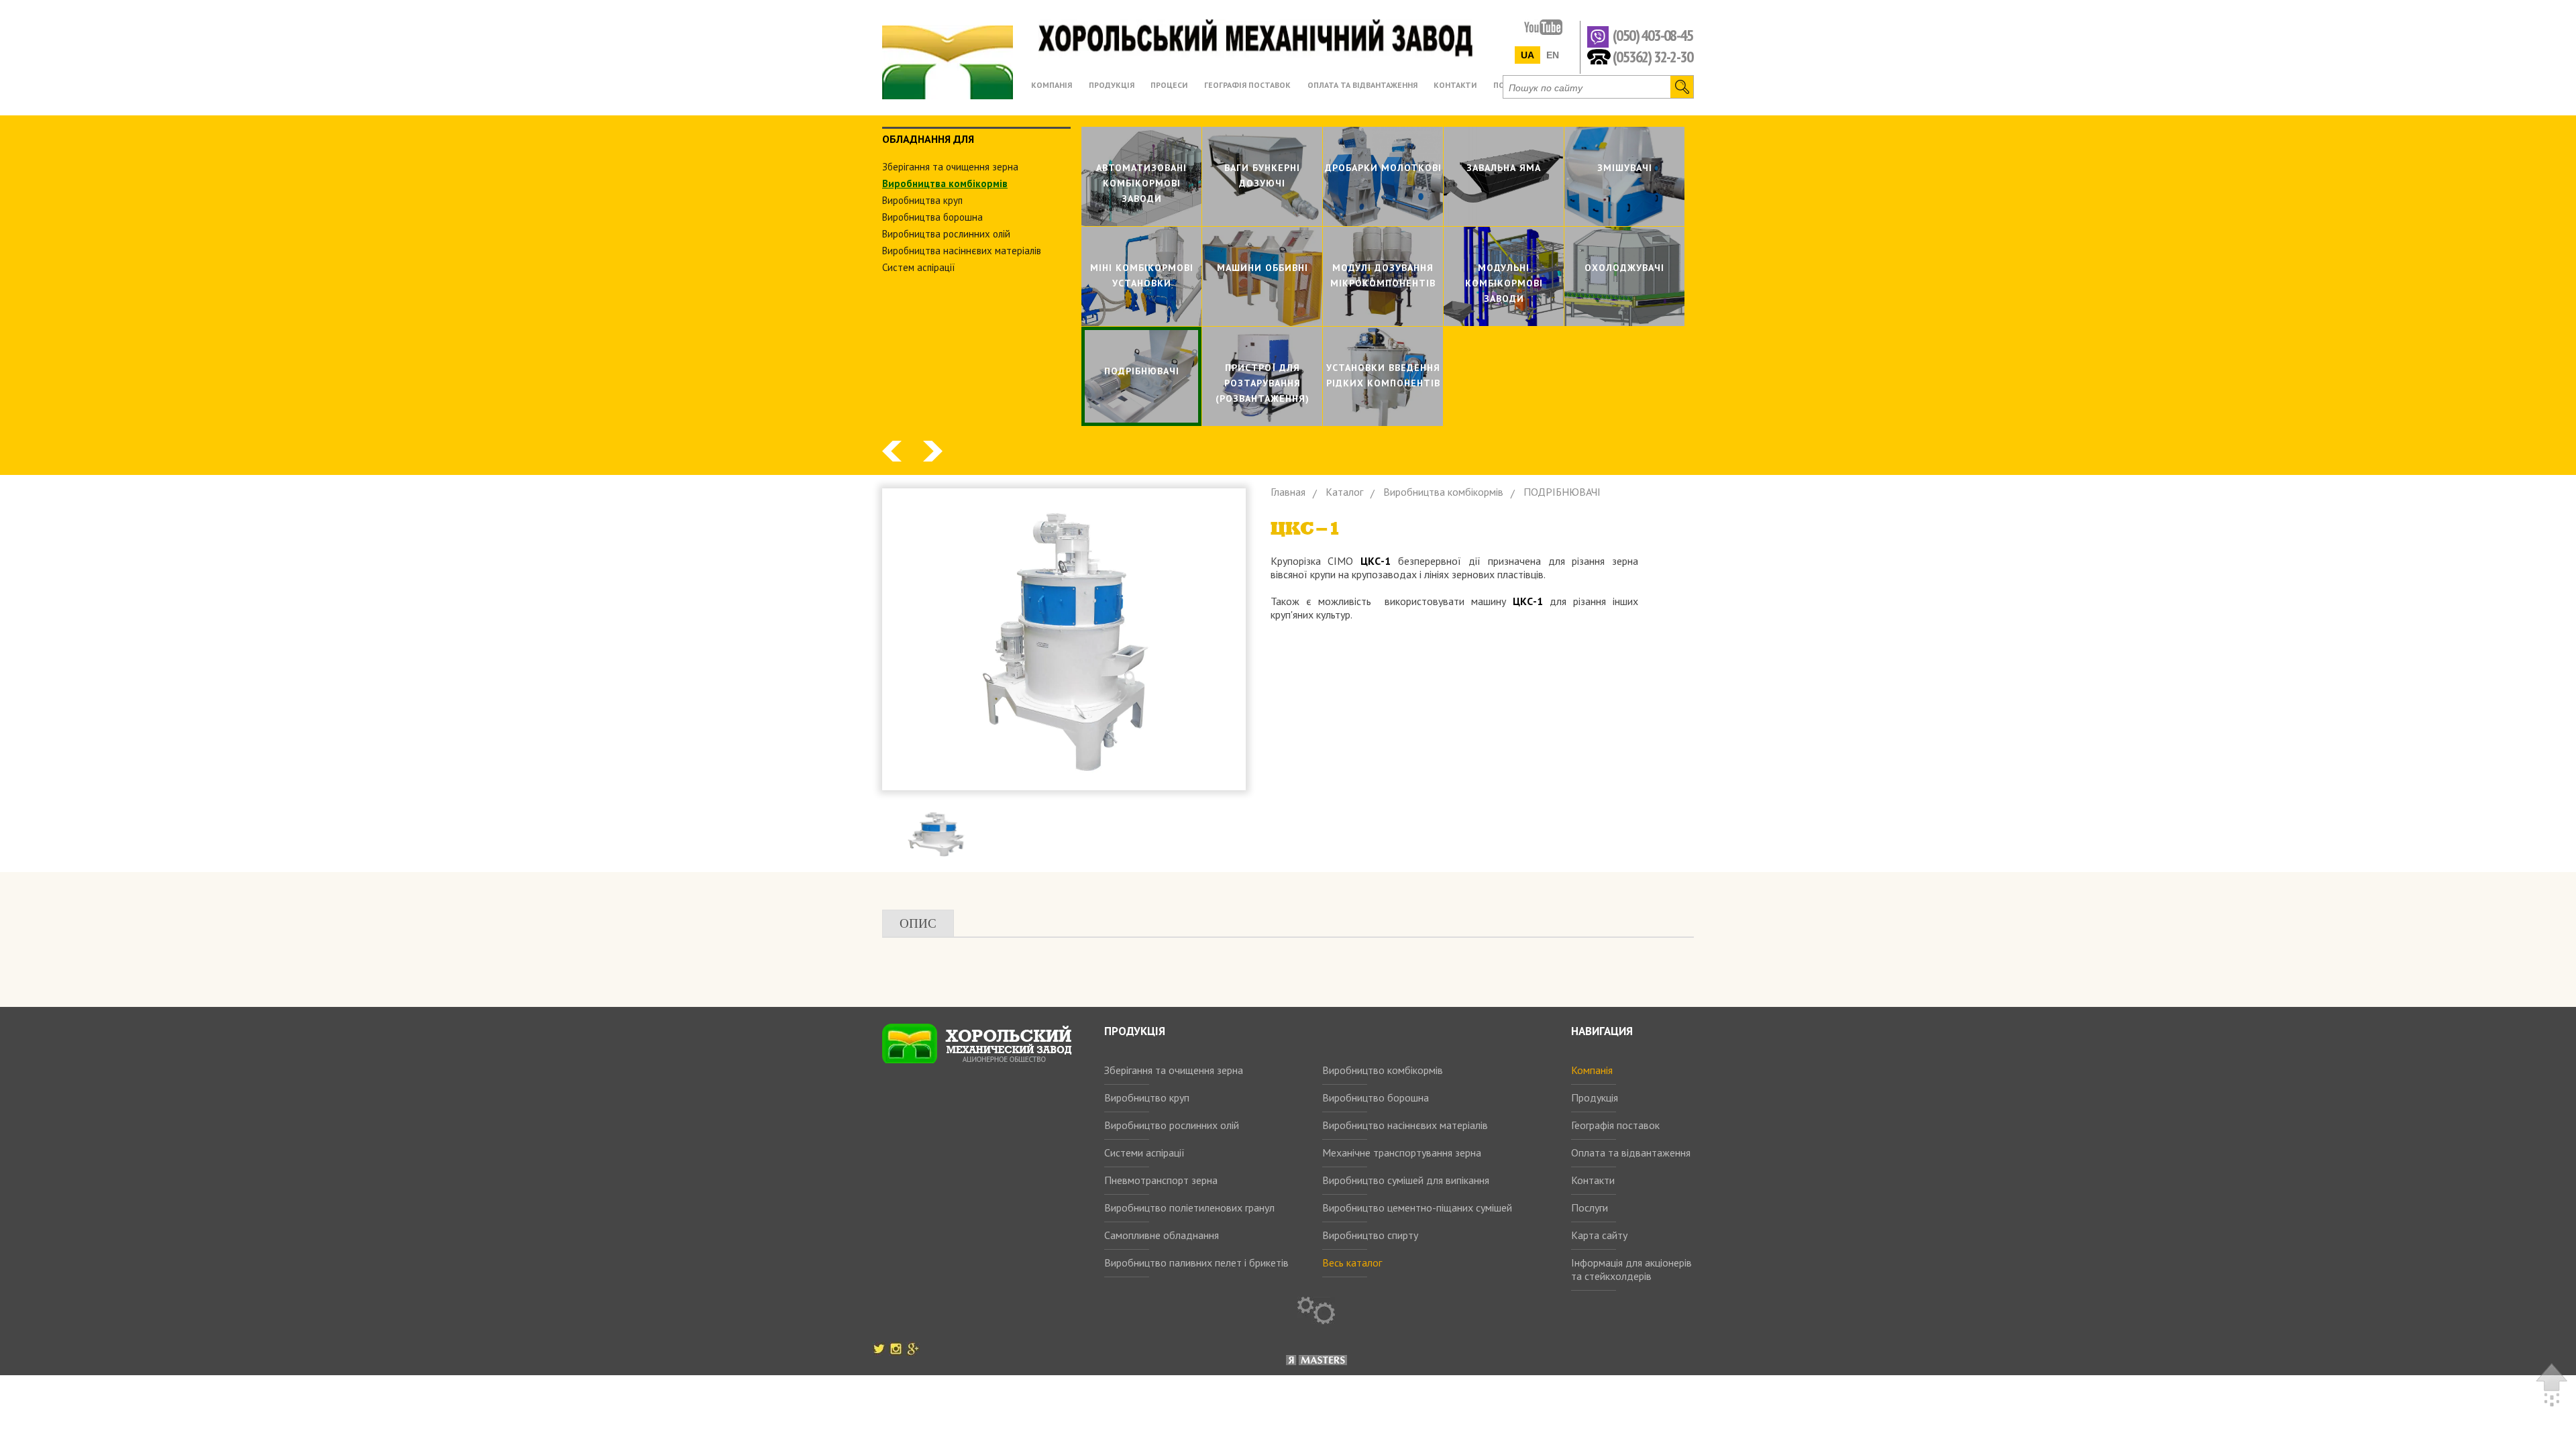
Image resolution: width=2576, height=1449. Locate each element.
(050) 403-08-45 (1653, 36)
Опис (918, 923)
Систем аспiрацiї (919, 267)
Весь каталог (1352, 1263)
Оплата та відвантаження (1631, 1152)
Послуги (1590, 1207)
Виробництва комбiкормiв (945, 183)
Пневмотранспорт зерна (1161, 1180)
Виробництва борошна (932, 217)
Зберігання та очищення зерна (1174, 1070)
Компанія (1592, 1070)
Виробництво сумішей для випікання (1406, 1180)
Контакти (1593, 1180)
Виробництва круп (922, 200)
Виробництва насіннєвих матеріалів (962, 251)
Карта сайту (1599, 1235)
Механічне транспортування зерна (1402, 1152)
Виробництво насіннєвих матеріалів (1405, 1125)
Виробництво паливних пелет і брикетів (1196, 1263)
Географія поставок (1615, 1125)
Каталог (1344, 492)
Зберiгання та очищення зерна (950, 167)
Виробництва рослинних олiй (946, 234)
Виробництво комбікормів (1383, 1070)
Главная (1288, 492)
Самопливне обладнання (1162, 1235)
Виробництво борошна (1376, 1097)
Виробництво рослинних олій (1172, 1125)
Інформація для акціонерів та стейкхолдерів (1631, 1269)
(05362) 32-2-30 (1653, 56)
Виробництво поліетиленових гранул (1189, 1207)
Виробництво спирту (1370, 1235)
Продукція (1595, 1097)
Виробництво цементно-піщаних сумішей (1417, 1207)
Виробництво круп (1147, 1097)
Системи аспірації (1144, 1152)
